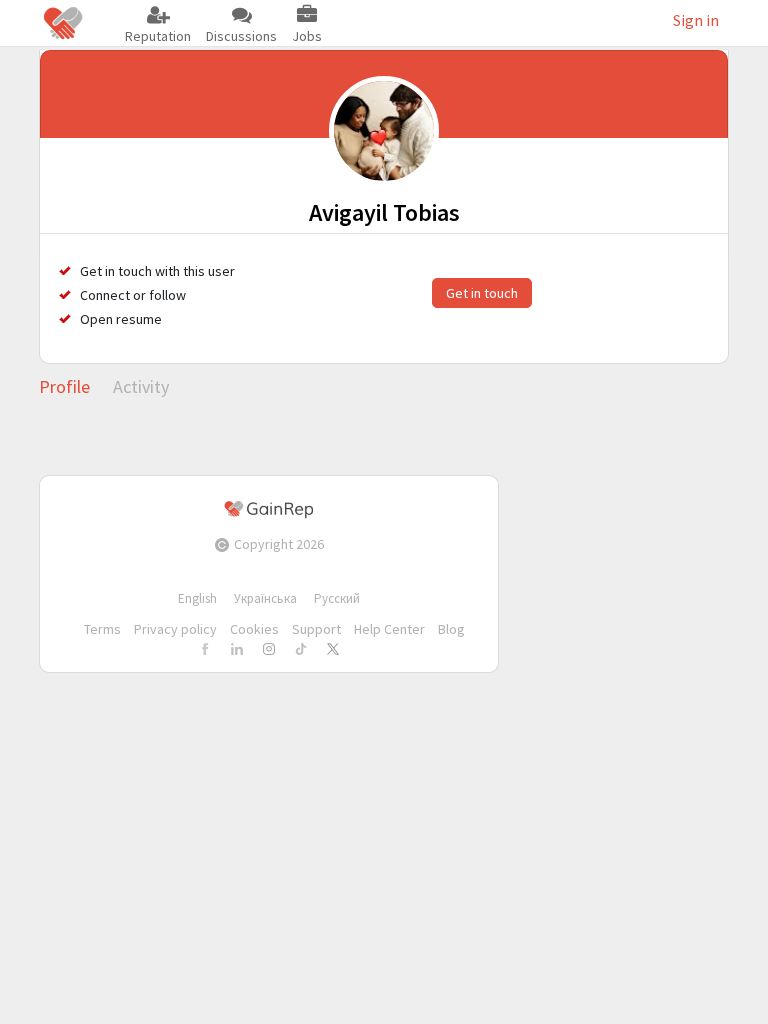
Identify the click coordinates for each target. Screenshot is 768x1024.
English (197, 598)
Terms (102, 629)
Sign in (696, 20)
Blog (451, 629)
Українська (265, 598)
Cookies (254, 629)
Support (316, 629)
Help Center (389, 629)
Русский (337, 598)
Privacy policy (175, 629)
